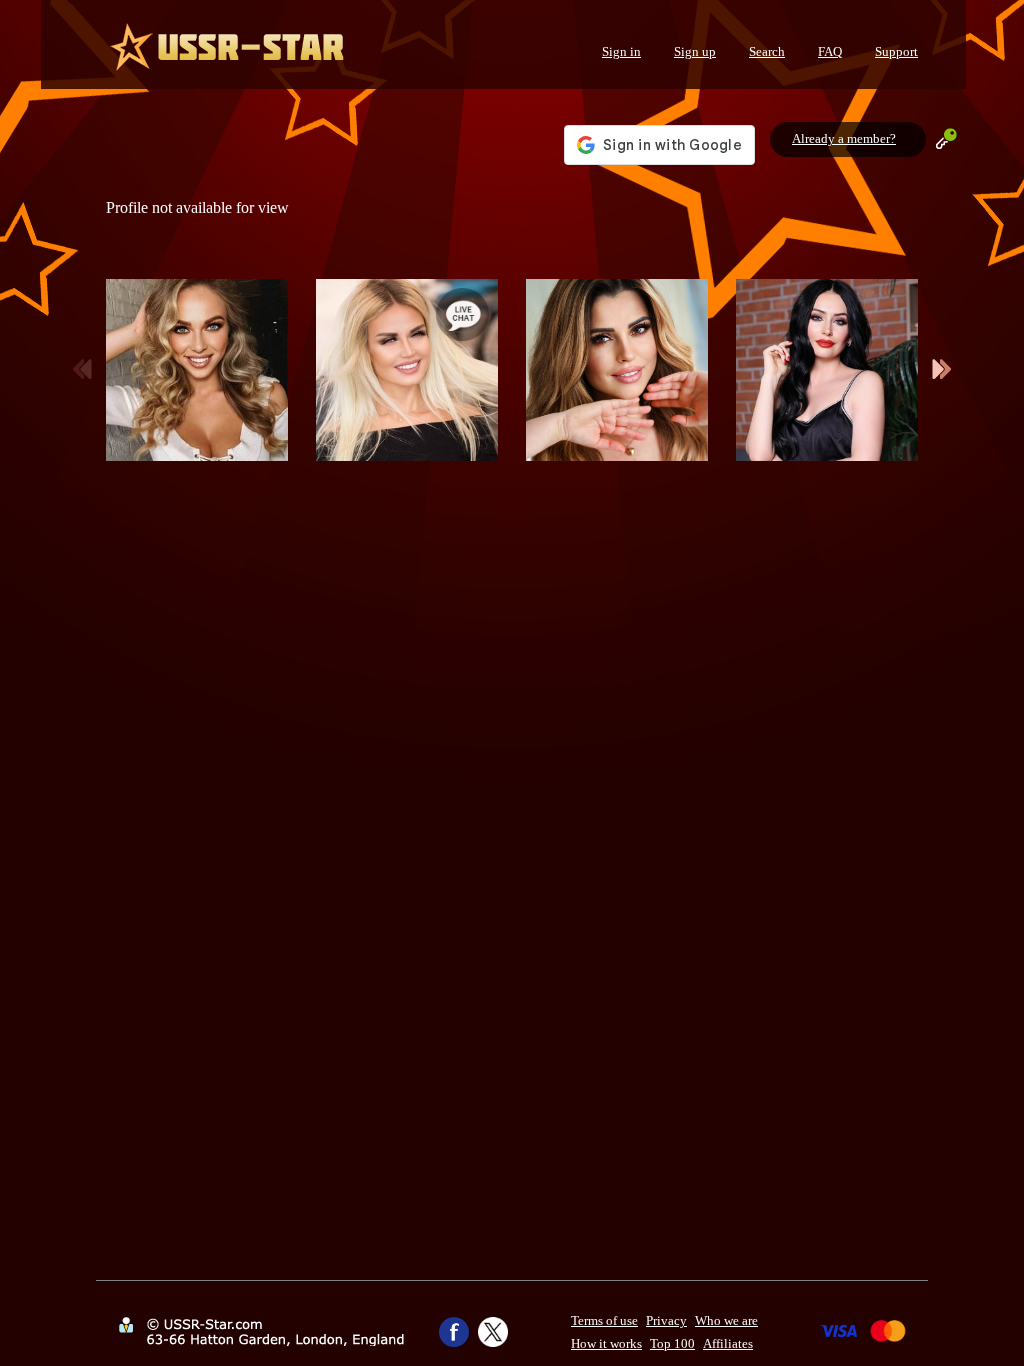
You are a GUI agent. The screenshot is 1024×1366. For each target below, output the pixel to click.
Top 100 (672, 1343)
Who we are (726, 1320)
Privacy (666, 1320)
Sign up (695, 51)
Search (767, 51)
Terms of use (604, 1320)
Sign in (621, 51)
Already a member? (844, 138)
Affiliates (728, 1343)
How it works (606, 1343)
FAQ (830, 51)
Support (896, 51)
